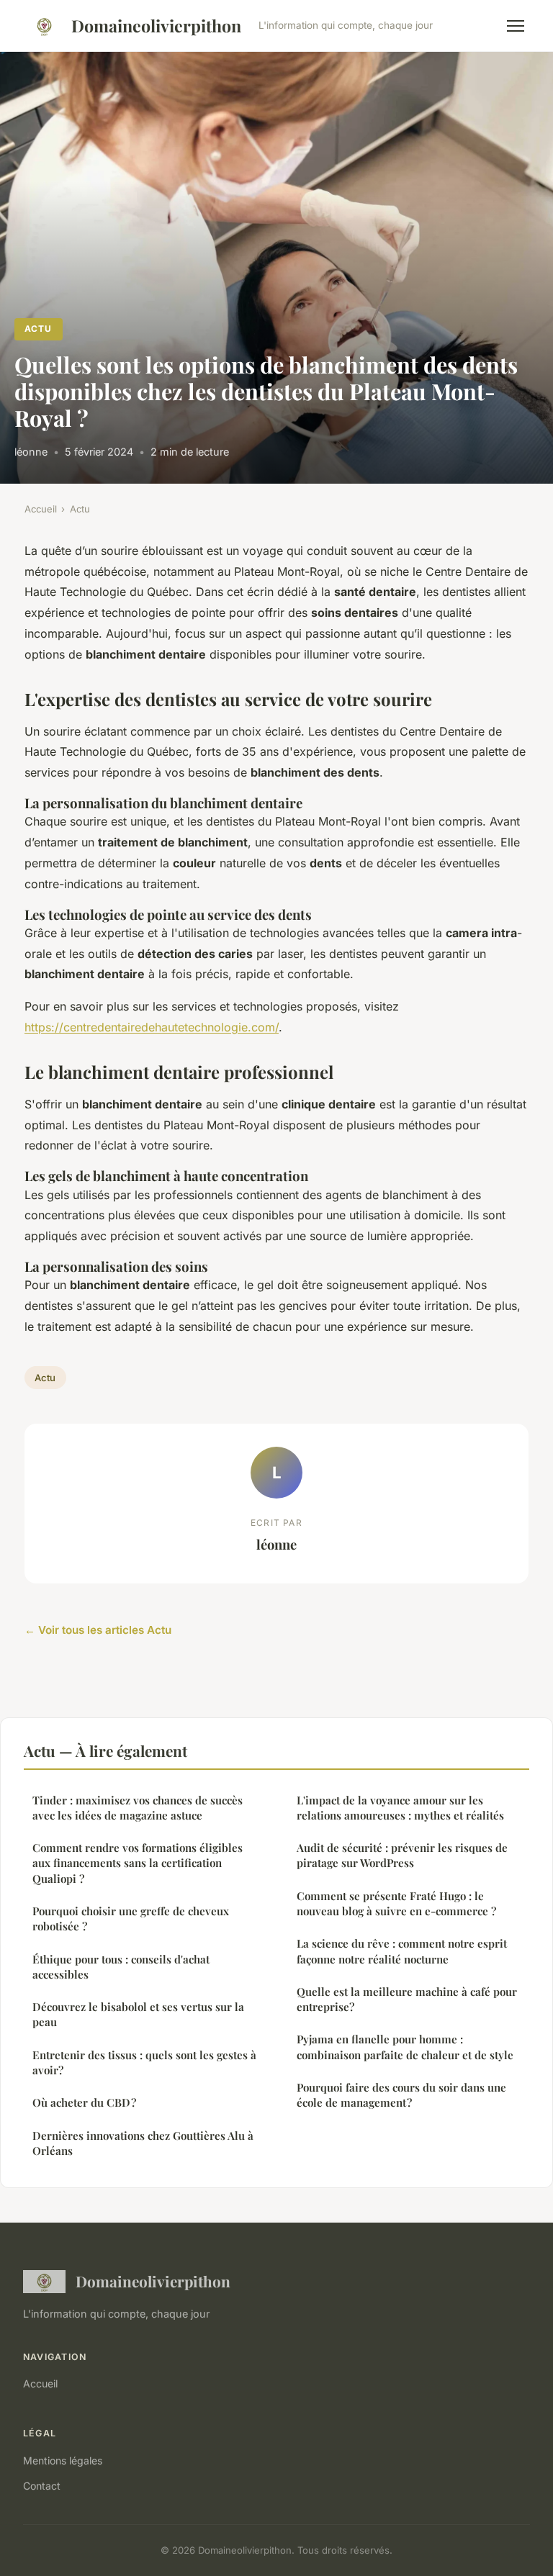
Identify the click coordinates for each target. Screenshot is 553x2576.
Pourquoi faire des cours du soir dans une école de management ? (401, 2095)
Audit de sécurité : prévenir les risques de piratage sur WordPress (402, 1855)
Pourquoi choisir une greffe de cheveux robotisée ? (131, 1919)
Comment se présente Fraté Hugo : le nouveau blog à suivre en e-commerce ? (396, 1903)
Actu (38, 329)
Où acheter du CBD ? (84, 2102)
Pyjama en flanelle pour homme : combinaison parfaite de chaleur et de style (405, 2047)
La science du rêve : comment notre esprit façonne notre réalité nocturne (402, 1951)
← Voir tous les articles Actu (98, 1630)
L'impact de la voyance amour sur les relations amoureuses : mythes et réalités (400, 1808)
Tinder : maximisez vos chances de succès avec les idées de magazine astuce (138, 1808)
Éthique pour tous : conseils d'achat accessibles (121, 1967)
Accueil (41, 509)
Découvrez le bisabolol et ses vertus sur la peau (138, 2014)
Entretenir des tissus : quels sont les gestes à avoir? (144, 2062)
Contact (42, 2486)
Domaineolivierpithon (156, 26)
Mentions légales (63, 2460)
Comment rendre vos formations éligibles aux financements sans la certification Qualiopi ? (138, 1863)
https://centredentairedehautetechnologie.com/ (152, 1027)
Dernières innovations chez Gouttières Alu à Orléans (143, 2143)
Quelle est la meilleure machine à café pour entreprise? (407, 1999)
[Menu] (516, 26)
